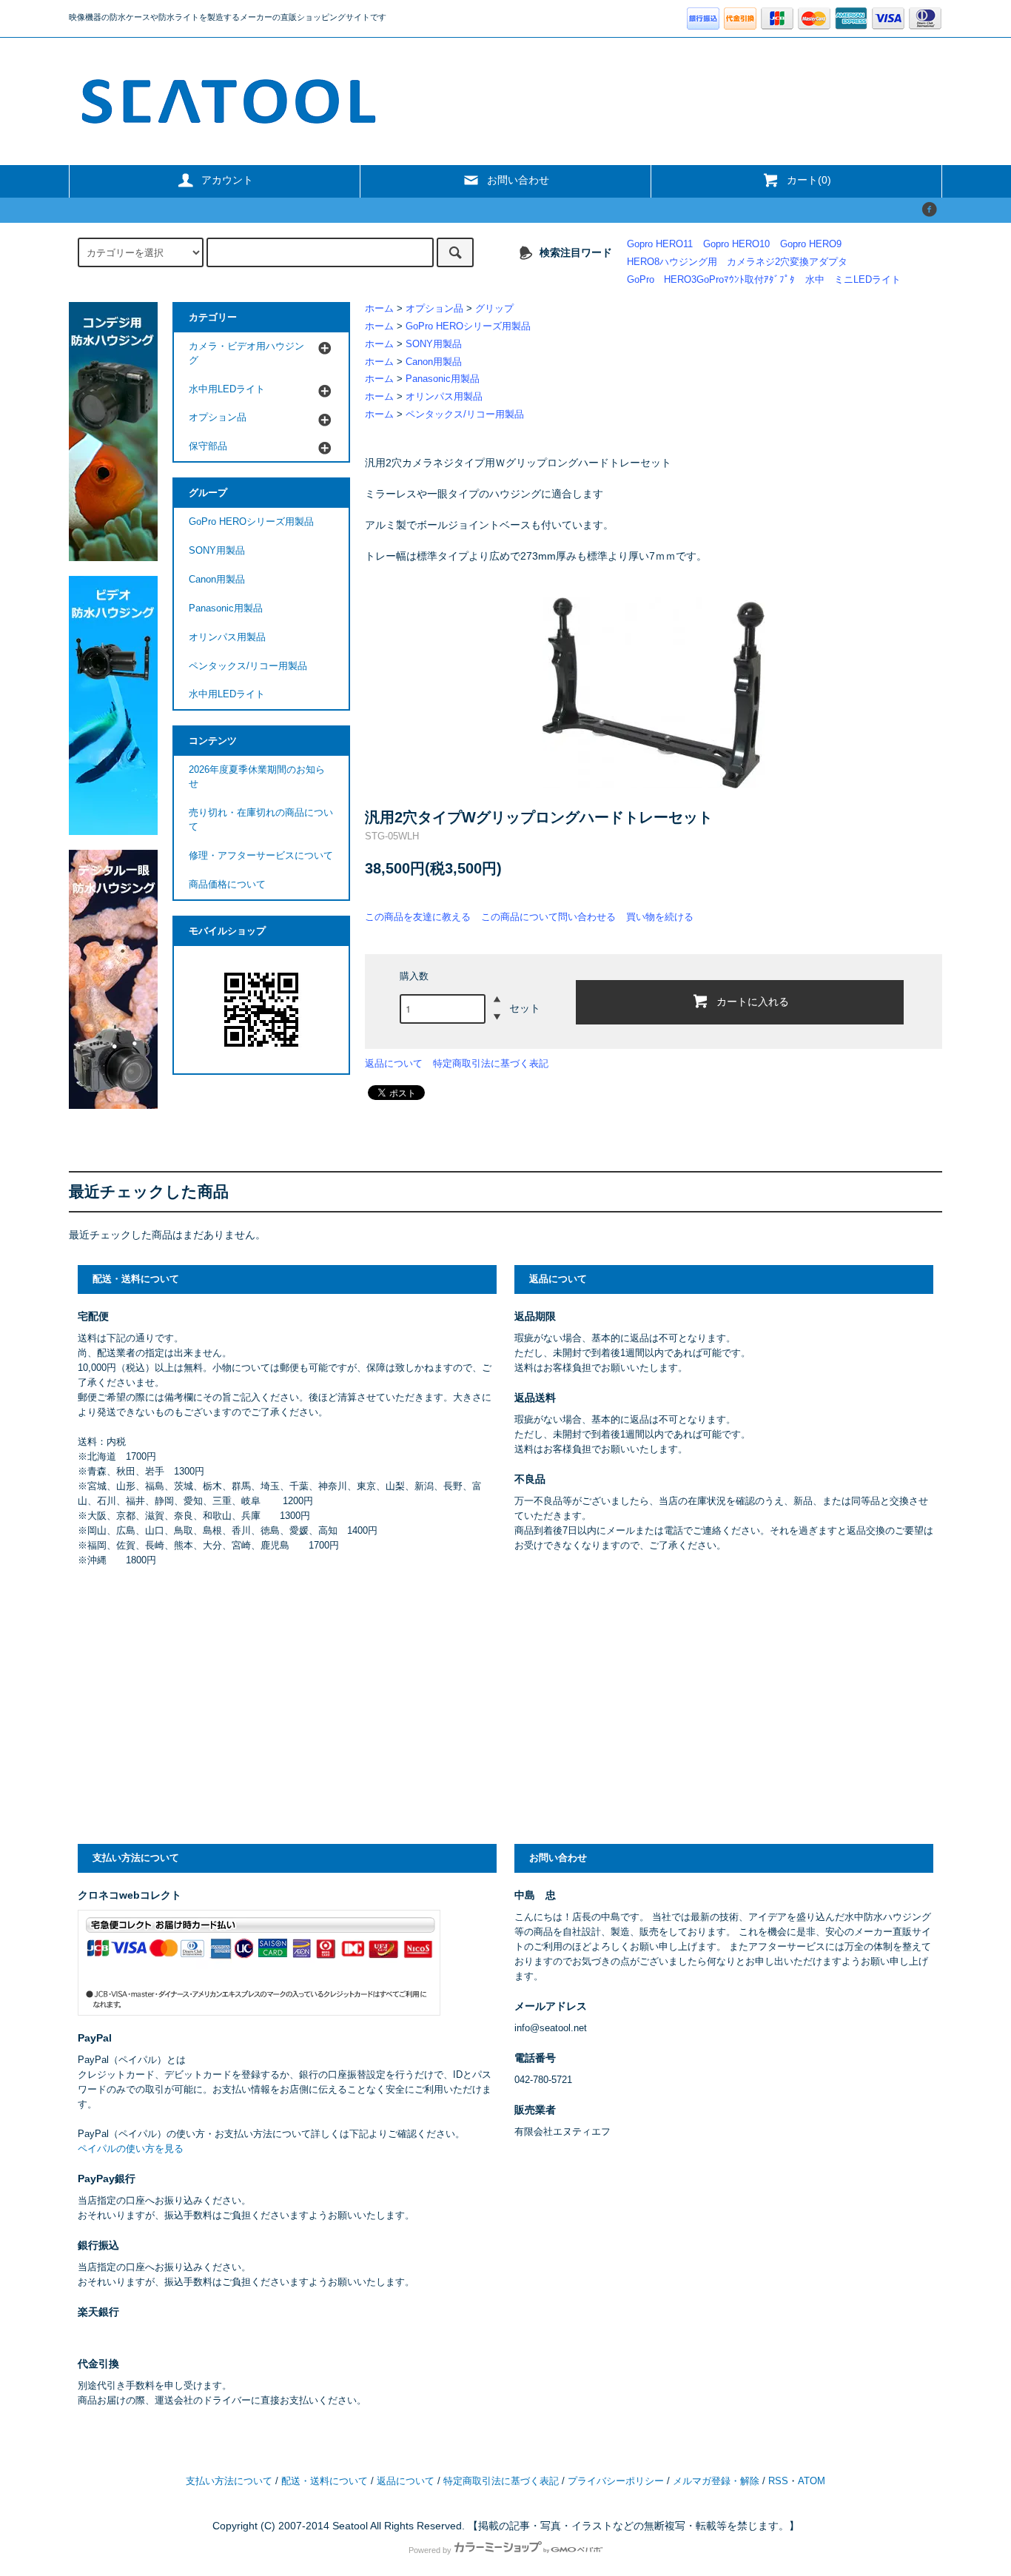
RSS (778, 2481)
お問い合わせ (518, 180)
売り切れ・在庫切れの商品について (261, 820)
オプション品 (434, 309)
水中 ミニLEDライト (853, 280)
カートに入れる (753, 1001)
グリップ (494, 309)
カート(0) (809, 180)
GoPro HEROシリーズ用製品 (468, 326)
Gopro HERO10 (736, 244)
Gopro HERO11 (660, 244)
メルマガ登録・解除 (716, 2481)
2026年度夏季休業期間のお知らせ (257, 777)
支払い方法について (229, 2481)
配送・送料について (325, 2481)
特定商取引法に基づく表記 (491, 1063)
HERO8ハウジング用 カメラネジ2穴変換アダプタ (737, 262)
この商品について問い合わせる (548, 917)
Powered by (430, 2550)
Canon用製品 (434, 362)
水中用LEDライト (227, 694)
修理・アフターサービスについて (261, 856)
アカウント (227, 180)
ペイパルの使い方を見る (131, 2149)
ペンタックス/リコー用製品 (465, 415)
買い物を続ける (660, 917)
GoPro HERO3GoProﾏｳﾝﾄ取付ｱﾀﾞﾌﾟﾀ (711, 280)
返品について (394, 1063)
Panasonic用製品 (443, 379)
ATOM (812, 2481)
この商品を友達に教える (418, 917)
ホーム (379, 309)
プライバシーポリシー (616, 2481)
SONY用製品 (434, 344)
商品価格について (227, 885)
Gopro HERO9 (811, 244)
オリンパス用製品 (444, 397)
